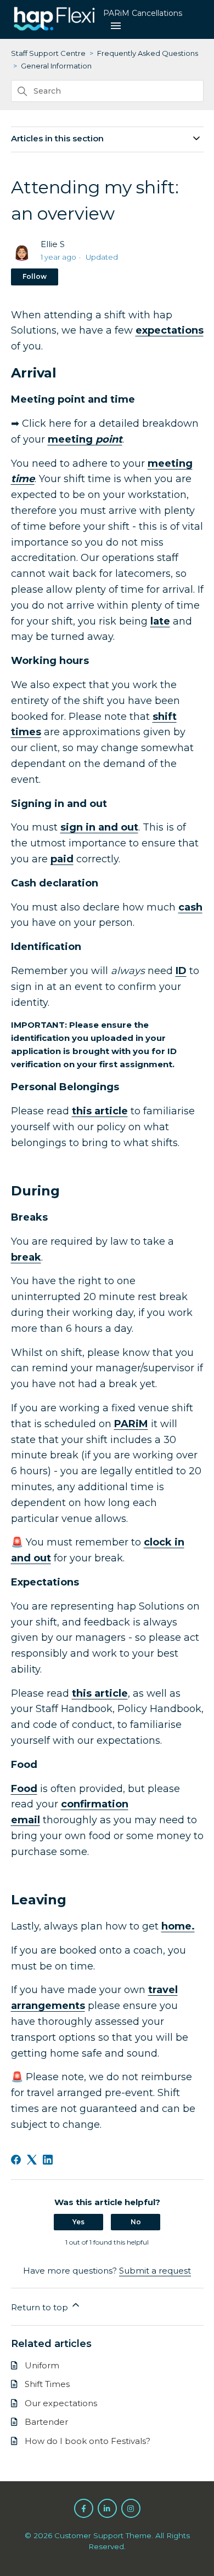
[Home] (55, 30)
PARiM (131, 1424)
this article (100, 1111)
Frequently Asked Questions (148, 53)
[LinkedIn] (48, 2160)
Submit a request (155, 2271)
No (136, 2222)
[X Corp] (32, 2160)
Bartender (46, 2422)
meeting (85, 439)
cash (190, 907)
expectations (170, 330)
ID (181, 971)
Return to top (41, 2307)
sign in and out (99, 827)
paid (62, 859)
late (160, 621)
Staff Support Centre (48, 53)
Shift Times (47, 2384)
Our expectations (61, 2403)
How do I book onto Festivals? (88, 2441)
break (26, 1257)
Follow (35, 276)
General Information (56, 66)
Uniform (42, 2365)
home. (178, 1926)
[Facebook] (16, 2160)
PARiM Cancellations (143, 13)
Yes (78, 2222)
